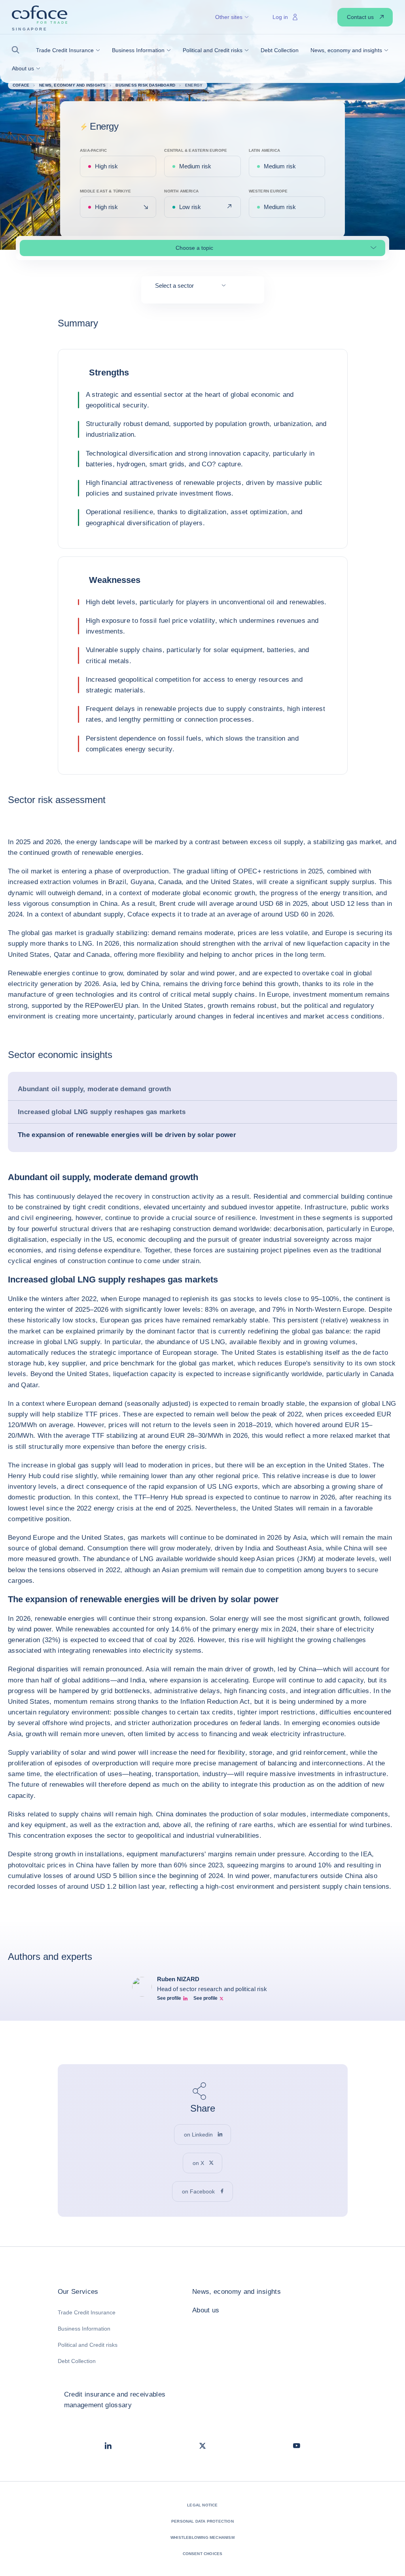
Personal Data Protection (202, 2521)
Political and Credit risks (88, 2345)
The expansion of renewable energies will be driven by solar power (127, 1135)
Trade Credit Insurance (87, 2312)
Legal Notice (202, 2505)
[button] (18, 50)
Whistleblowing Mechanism (202, 2537)
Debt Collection (77, 2361)
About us (206, 2310)
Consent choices (203, 2554)
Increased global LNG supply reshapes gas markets (102, 1112)
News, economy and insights (237, 2292)
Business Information (84, 2329)
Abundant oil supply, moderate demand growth (95, 1089)
